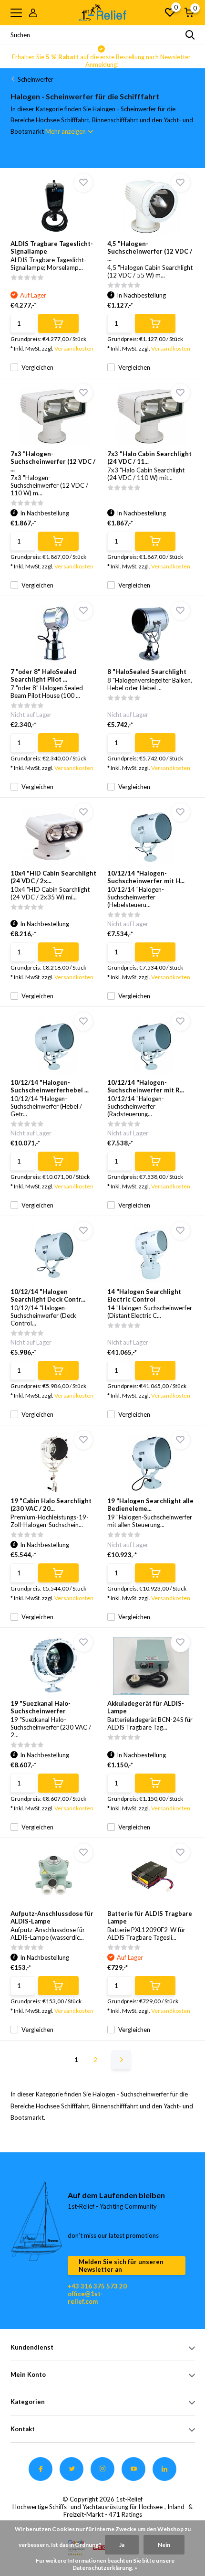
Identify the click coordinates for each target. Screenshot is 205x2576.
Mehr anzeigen (66, 131)
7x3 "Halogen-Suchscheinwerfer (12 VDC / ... (53, 461)
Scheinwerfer (36, 79)
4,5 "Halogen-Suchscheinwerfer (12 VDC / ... (150, 251)
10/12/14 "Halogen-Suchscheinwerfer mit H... (146, 877)
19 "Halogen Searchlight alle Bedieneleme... (150, 1505)
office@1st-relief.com (85, 2298)
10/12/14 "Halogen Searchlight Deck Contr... (48, 1295)
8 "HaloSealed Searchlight (147, 672)
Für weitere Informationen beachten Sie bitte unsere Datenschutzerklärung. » (105, 2564)
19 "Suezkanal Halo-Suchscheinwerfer (41, 1707)
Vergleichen (37, 367)
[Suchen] (190, 35)
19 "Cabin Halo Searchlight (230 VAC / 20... (51, 1505)
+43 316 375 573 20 (97, 2286)
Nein (164, 2545)
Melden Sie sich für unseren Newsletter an (121, 2266)
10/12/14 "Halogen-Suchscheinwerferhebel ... (50, 1086)
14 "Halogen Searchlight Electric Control (144, 1295)
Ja (122, 2545)
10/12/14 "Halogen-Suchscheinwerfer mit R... (146, 1086)
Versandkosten (74, 348)
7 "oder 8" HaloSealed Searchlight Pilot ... (43, 675)
